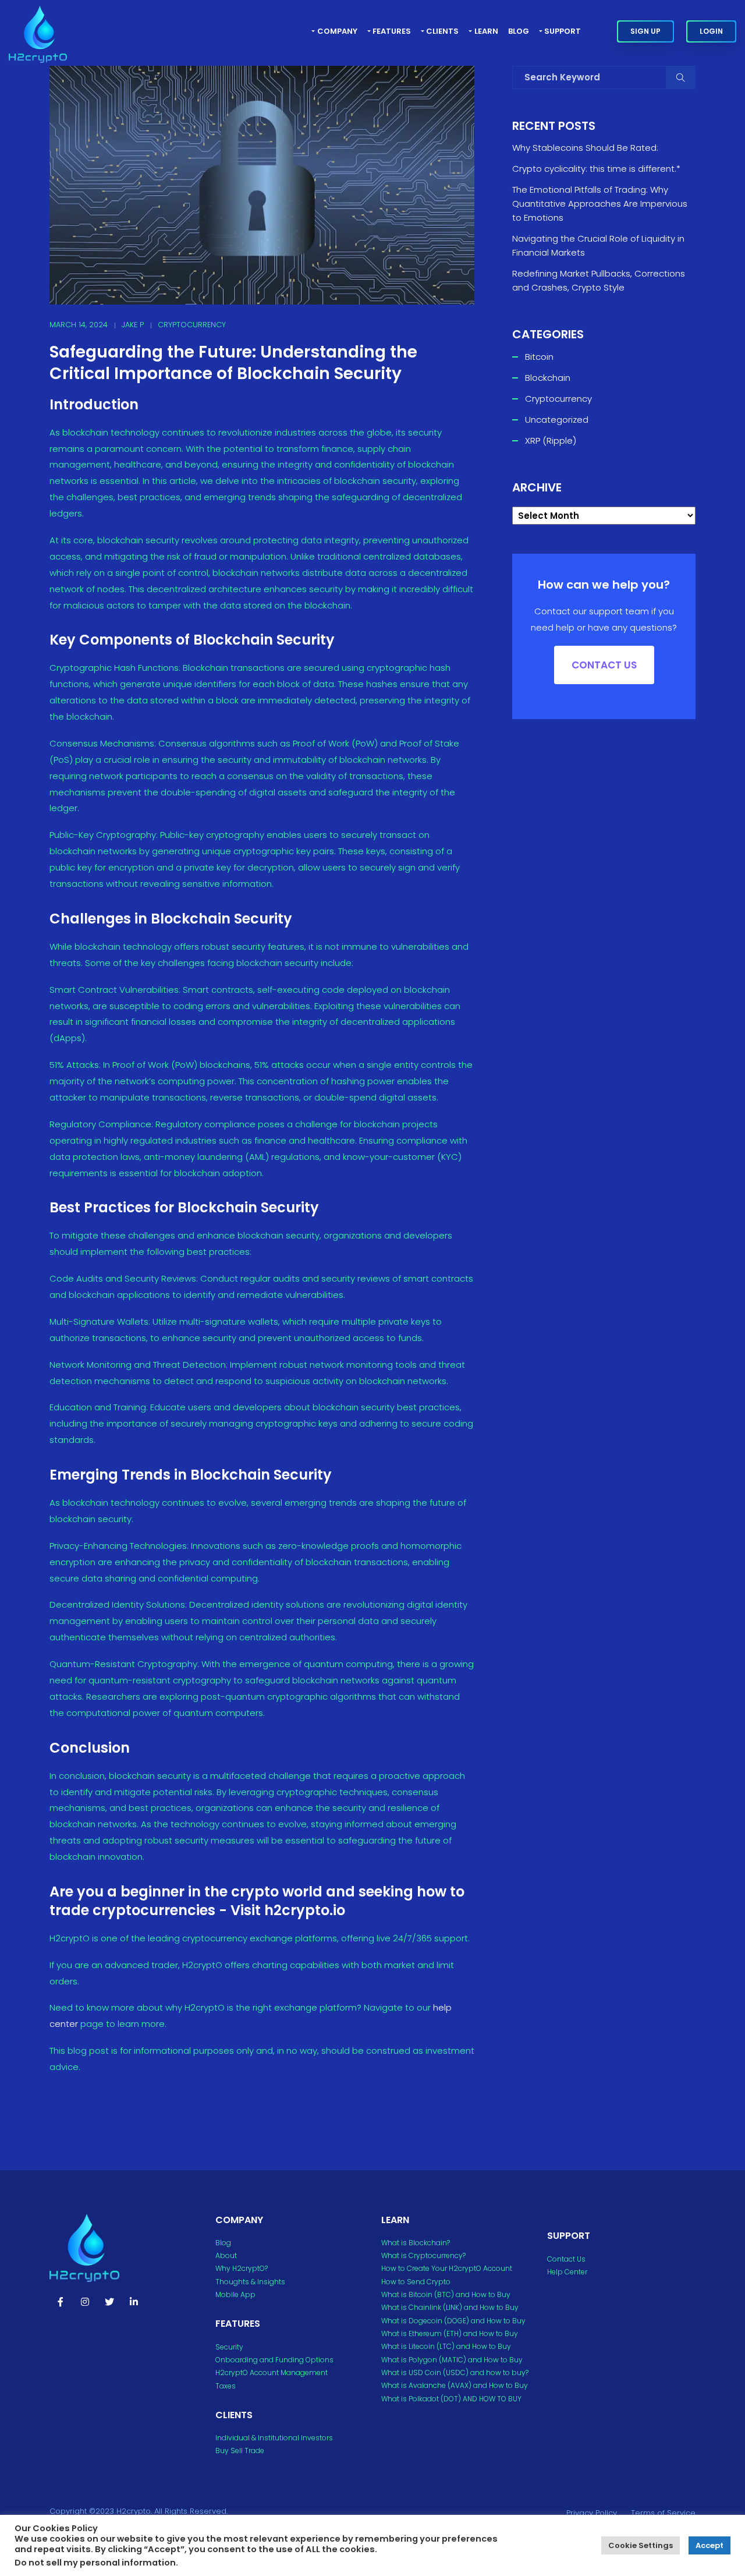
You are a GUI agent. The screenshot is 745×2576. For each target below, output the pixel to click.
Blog (519, 31)
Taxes (226, 2386)
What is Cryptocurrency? (423, 2255)
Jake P (133, 325)
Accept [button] (709, 2545)
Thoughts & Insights (250, 2282)
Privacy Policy (592, 2513)
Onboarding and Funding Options (274, 2360)
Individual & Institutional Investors (274, 2438)
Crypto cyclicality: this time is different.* (596, 169)
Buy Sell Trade (240, 2451)
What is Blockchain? (416, 2243)
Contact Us (566, 2259)
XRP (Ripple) (551, 440)
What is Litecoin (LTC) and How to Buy (446, 2346)
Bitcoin (539, 357)
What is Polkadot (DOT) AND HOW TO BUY (451, 2399)
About (226, 2255)
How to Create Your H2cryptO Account (447, 2268)
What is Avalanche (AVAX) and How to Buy (455, 2385)
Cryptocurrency (192, 325)
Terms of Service (663, 2513)
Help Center (567, 2272)
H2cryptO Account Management (272, 2372)
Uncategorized (557, 420)
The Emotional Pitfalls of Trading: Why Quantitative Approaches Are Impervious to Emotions (600, 204)
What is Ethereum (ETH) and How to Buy (450, 2333)
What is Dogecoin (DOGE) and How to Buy (453, 2321)
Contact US (604, 665)
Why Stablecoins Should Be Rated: (585, 148)
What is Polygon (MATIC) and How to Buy (452, 2360)
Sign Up (645, 31)
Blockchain (548, 378)
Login (711, 31)
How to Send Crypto (416, 2282)
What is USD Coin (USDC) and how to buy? (455, 2372)
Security (229, 2347)
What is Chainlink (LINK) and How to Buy (450, 2307)
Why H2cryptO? (242, 2268)
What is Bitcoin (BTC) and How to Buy (446, 2294)
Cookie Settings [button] (641, 2545)
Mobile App (235, 2294)
